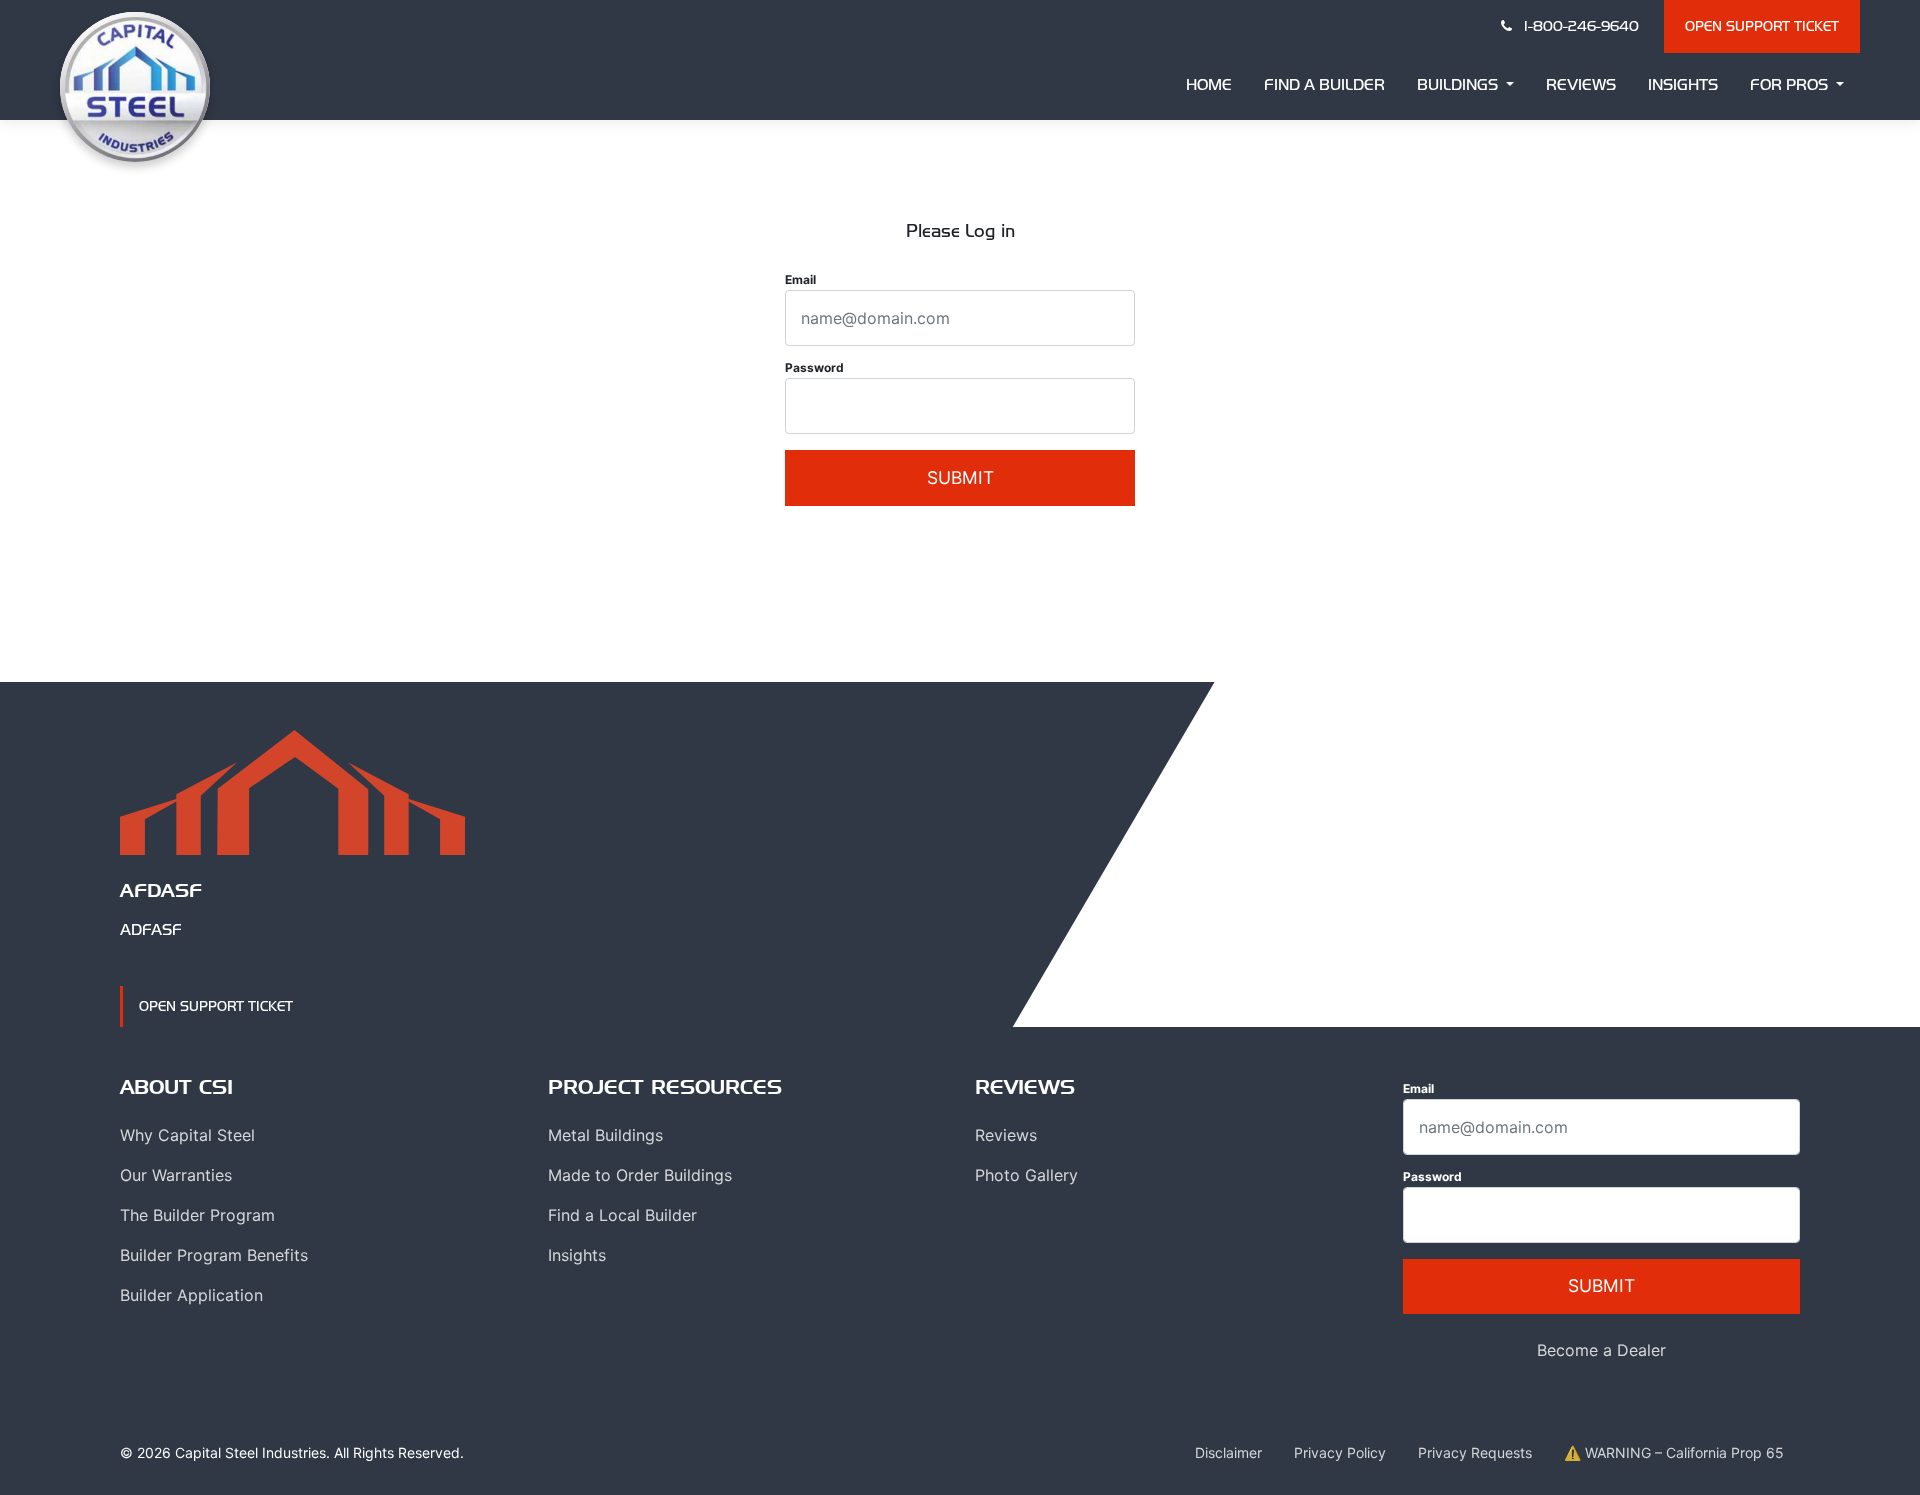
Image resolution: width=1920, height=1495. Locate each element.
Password (814, 367)
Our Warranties (176, 1175)
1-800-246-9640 (1579, 26)
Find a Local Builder (622, 1215)
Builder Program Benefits (214, 1255)
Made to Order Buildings (640, 1175)
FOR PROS (1791, 84)
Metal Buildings (605, 1135)
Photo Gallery (1026, 1175)
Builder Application (191, 1295)
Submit (960, 477)
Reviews (1581, 84)
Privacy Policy (1340, 1452)
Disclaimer (1228, 1452)
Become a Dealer (960, 542)
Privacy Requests (1475, 1452)
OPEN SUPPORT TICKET (1762, 26)
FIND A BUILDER (1324, 84)
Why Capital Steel (187, 1135)
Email (800, 279)
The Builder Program (197, 1215)
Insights (1683, 84)
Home (1209, 84)
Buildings (1459, 84)
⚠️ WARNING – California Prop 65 (1674, 1452)
